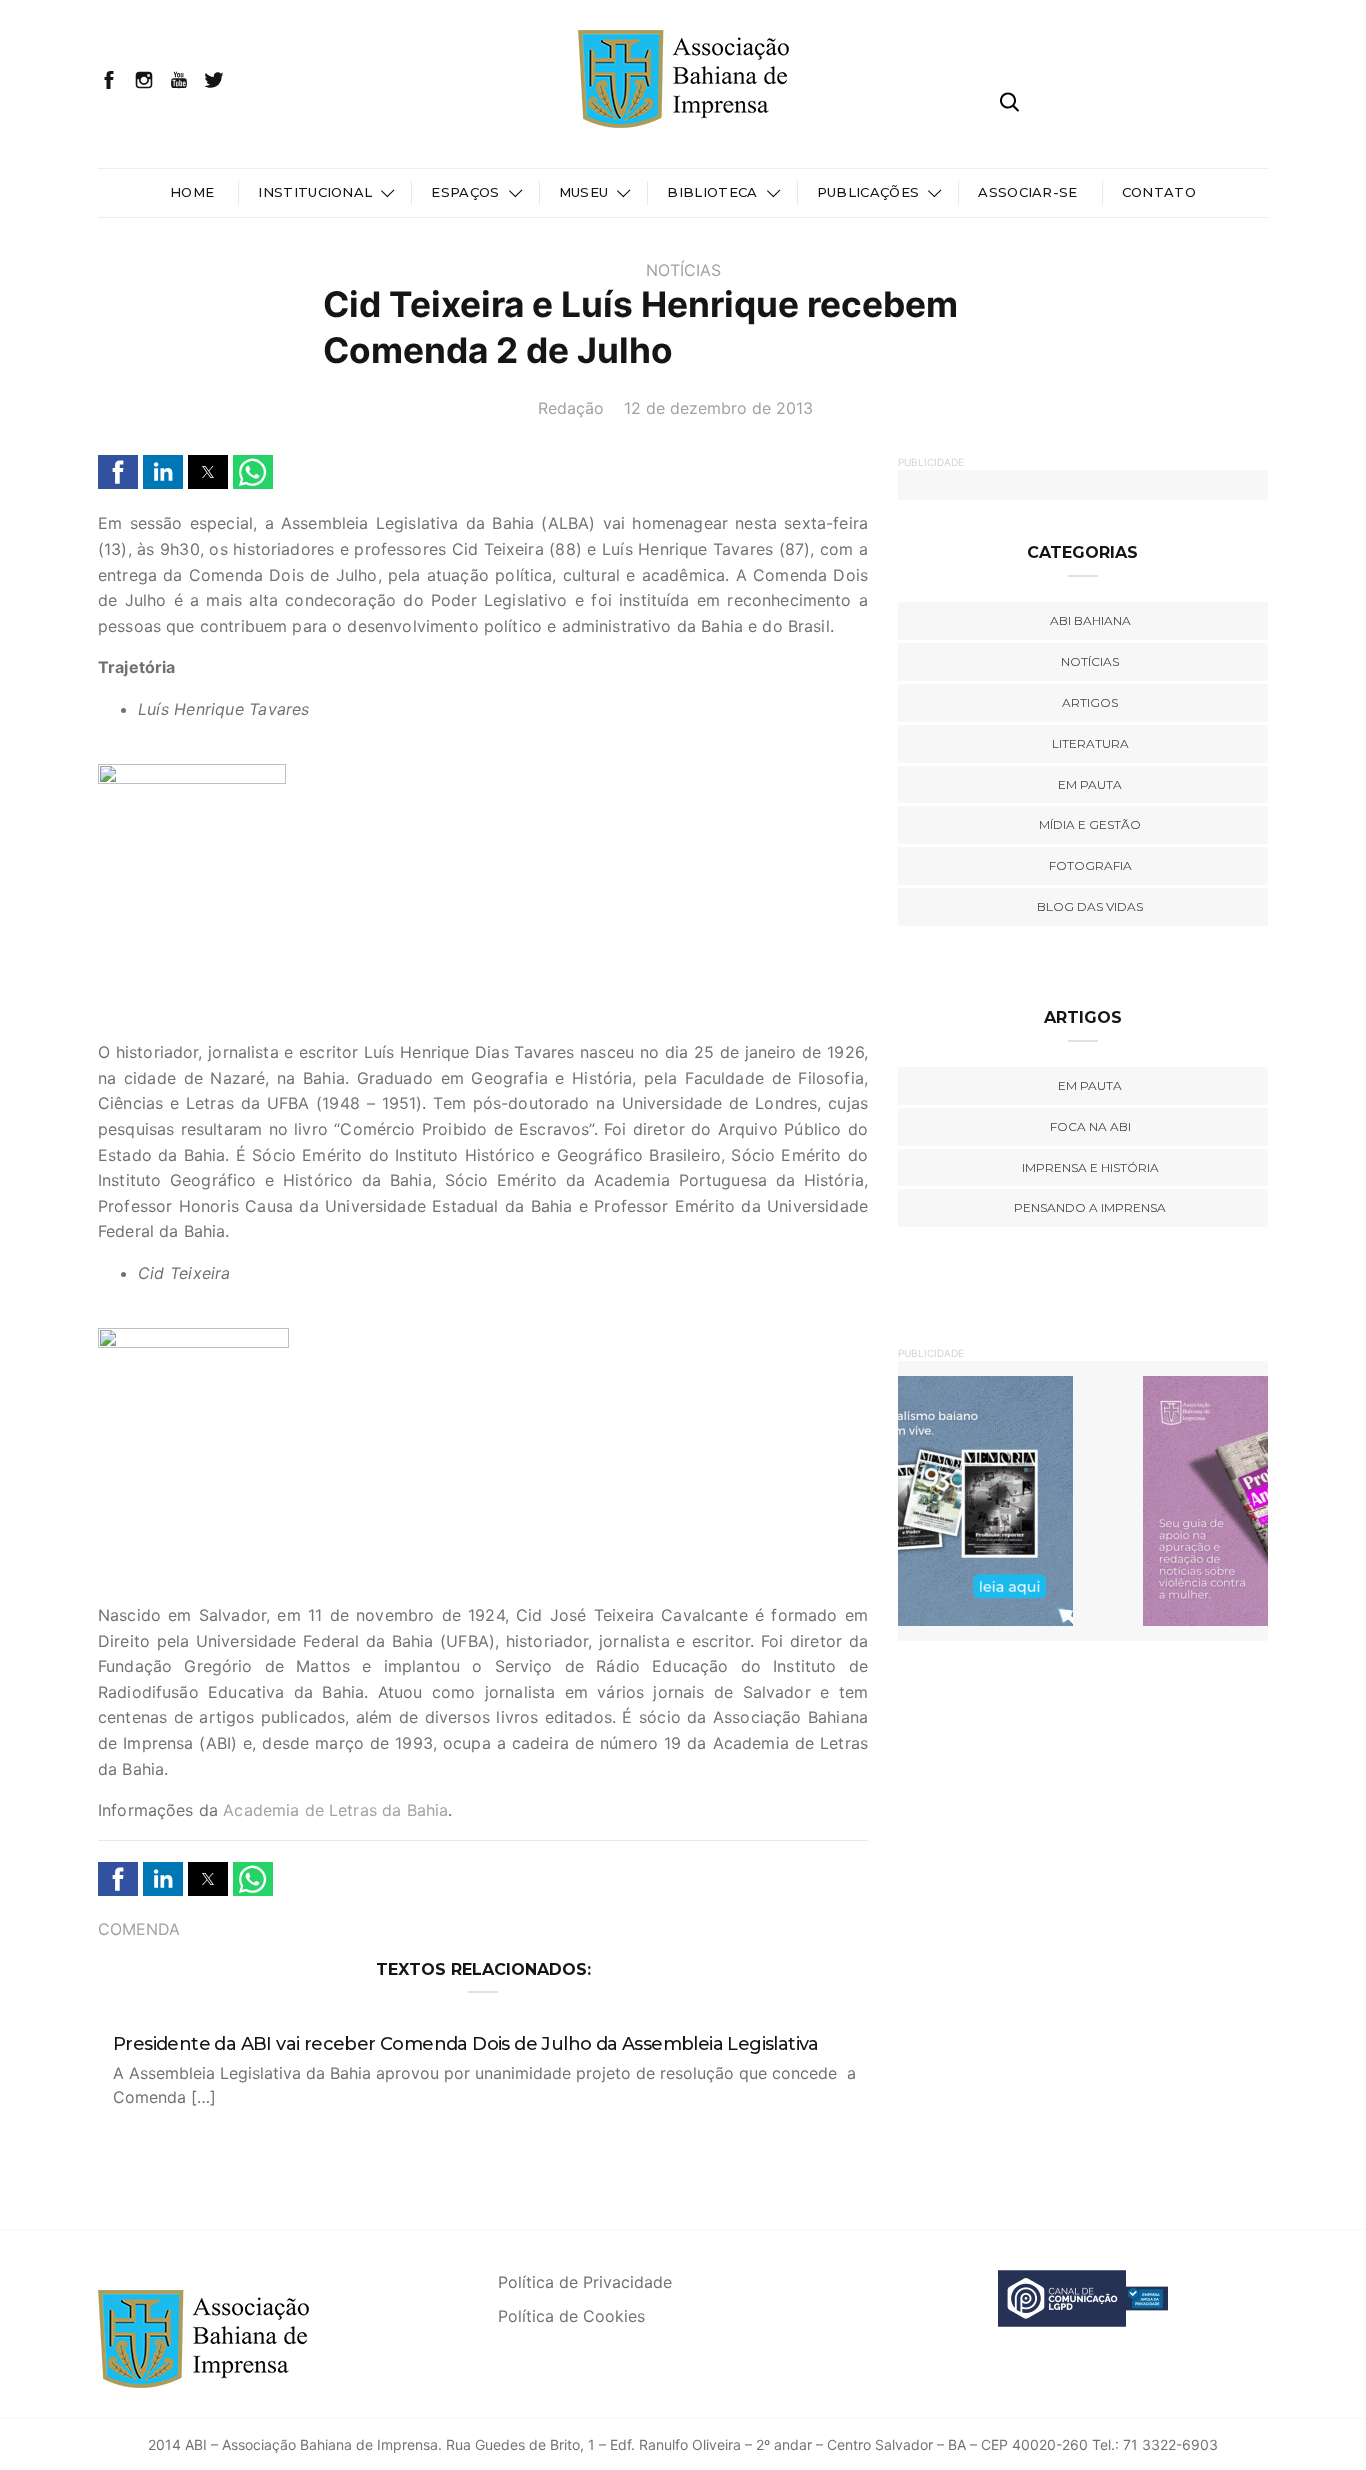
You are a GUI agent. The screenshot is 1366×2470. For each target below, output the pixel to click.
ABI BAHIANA (1090, 620)
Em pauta (1090, 784)
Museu (584, 192)
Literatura (1090, 743)
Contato (1159, 192)
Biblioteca (712, 192)
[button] (118, 472)
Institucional (315, 192)
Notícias (683, 270)
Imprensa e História (1090, 1167)
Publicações (868, 192)
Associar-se (1028, 192)
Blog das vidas (1090, 906)
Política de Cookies (571, 2316)
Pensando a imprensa (1090, 1207)
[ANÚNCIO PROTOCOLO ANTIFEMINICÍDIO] (1083, 1500)
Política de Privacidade (585, 2282)
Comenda (139, 1929)
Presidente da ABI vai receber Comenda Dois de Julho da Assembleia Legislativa (466, 2044)
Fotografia (1090, 865)
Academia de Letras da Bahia (335, 1810)
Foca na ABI (1090, 1126)
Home (192, 192)
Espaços (465, 192)
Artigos (1090, 702)
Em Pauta (1090, 1085)
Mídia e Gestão (1090, 824)
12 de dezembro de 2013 (718, 408)
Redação (571, 408)
